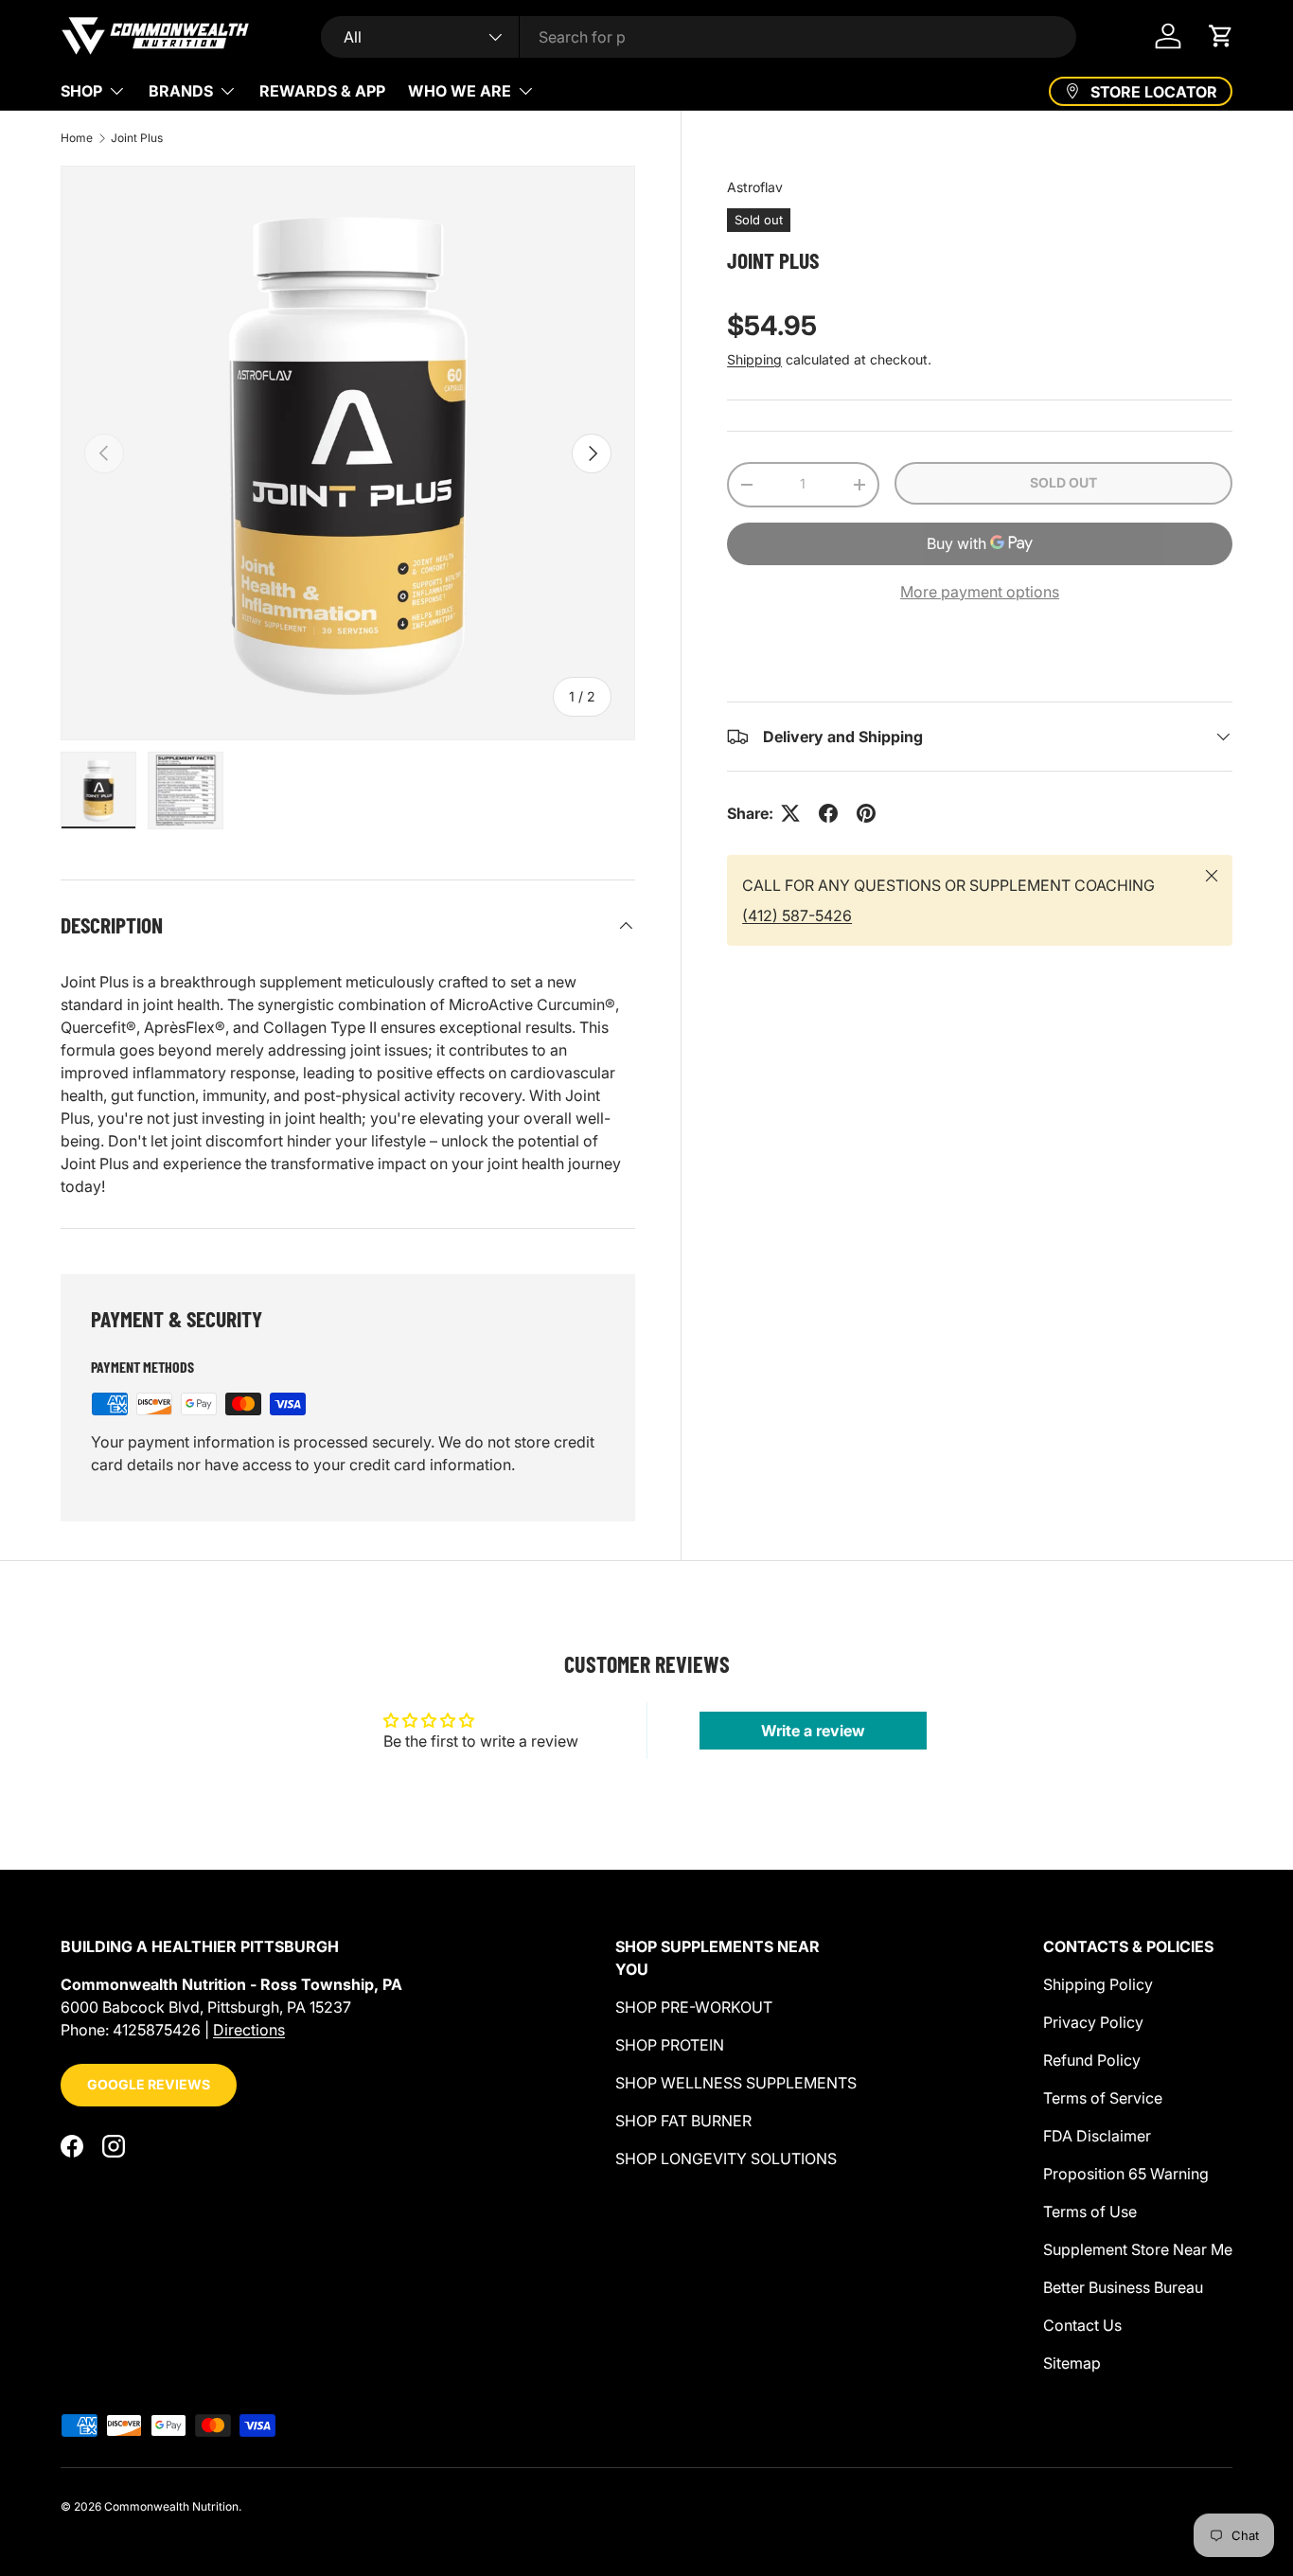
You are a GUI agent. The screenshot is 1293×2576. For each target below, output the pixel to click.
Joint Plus (137, 138)
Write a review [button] (813, 1731)
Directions (249, 2030)
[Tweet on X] (790, 813)
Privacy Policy (1093, 2022)
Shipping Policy (1098, 1984)
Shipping (754, 359)
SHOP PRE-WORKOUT (694, 2007)
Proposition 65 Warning (1126, 2174)
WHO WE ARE (460, 91)
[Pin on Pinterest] (866, 813)
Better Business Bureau (1123, 2287)
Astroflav (755, 187)
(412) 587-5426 (797, 915)
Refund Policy (1092, 2060)
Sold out (1063, 482)
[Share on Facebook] (828, 813)
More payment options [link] (980, 592)
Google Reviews (149, 2084)
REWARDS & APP (322, 91)
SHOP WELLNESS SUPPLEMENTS (736, 2083)
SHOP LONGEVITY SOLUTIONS (726, 2159)
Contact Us (1082, 2325)
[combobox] (699, 37)
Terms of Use (1090, 2212)
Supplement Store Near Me (1138, 2249)
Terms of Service (1103, 2098)
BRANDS (181, 91)
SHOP (81, 91)
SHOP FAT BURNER (683, 2121)
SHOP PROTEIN (670, 2045)
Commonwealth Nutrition (171, 2506)
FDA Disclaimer (1097, 2136)
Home (77, 138)
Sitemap (1072, 2363)
